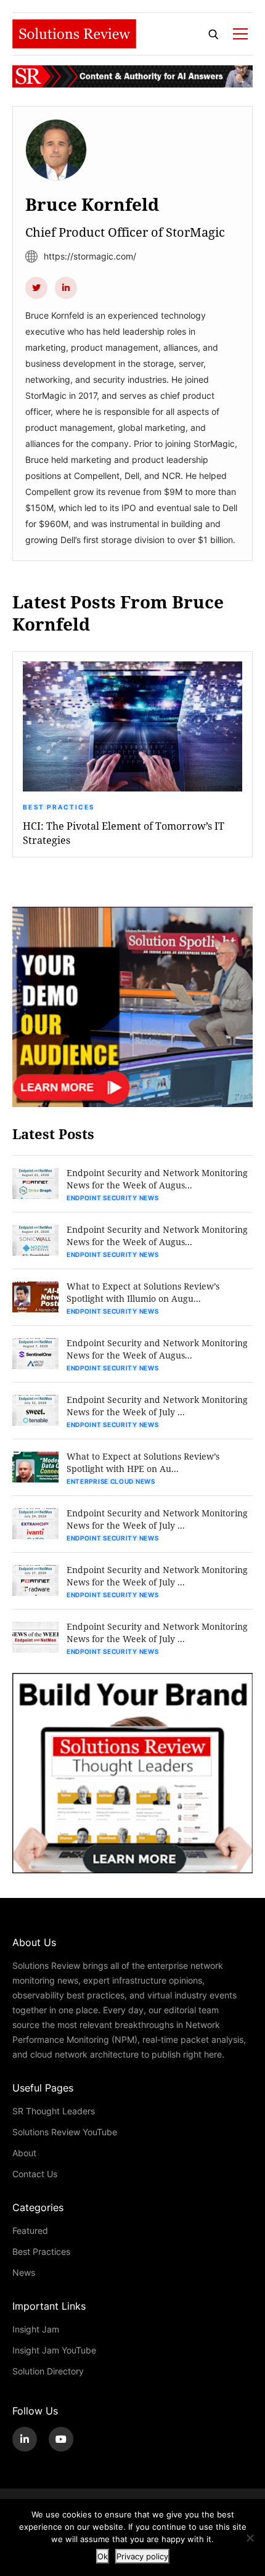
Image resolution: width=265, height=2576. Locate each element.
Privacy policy (142, 2556)
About (24, 2153)
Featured (30, 2230)
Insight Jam (36, 2329)
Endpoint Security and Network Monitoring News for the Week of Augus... (157, 1179)
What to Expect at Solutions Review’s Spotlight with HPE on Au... (143, 1462)
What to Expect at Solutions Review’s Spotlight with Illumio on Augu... (143, 1292)
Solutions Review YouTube (65, 2132)
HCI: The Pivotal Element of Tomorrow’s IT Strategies (124, 833)
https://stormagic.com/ (90, 256)
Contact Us (35, 2174)
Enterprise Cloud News (111, 1481)
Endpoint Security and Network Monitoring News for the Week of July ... (157, 1406)
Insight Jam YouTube (54, 2350)
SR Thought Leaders (54, 2111)
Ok (103, 2556)
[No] (250, 2538)
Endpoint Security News (112, 1198)
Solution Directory (48, 2371)
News (24, 2272)
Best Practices (59, 807)
